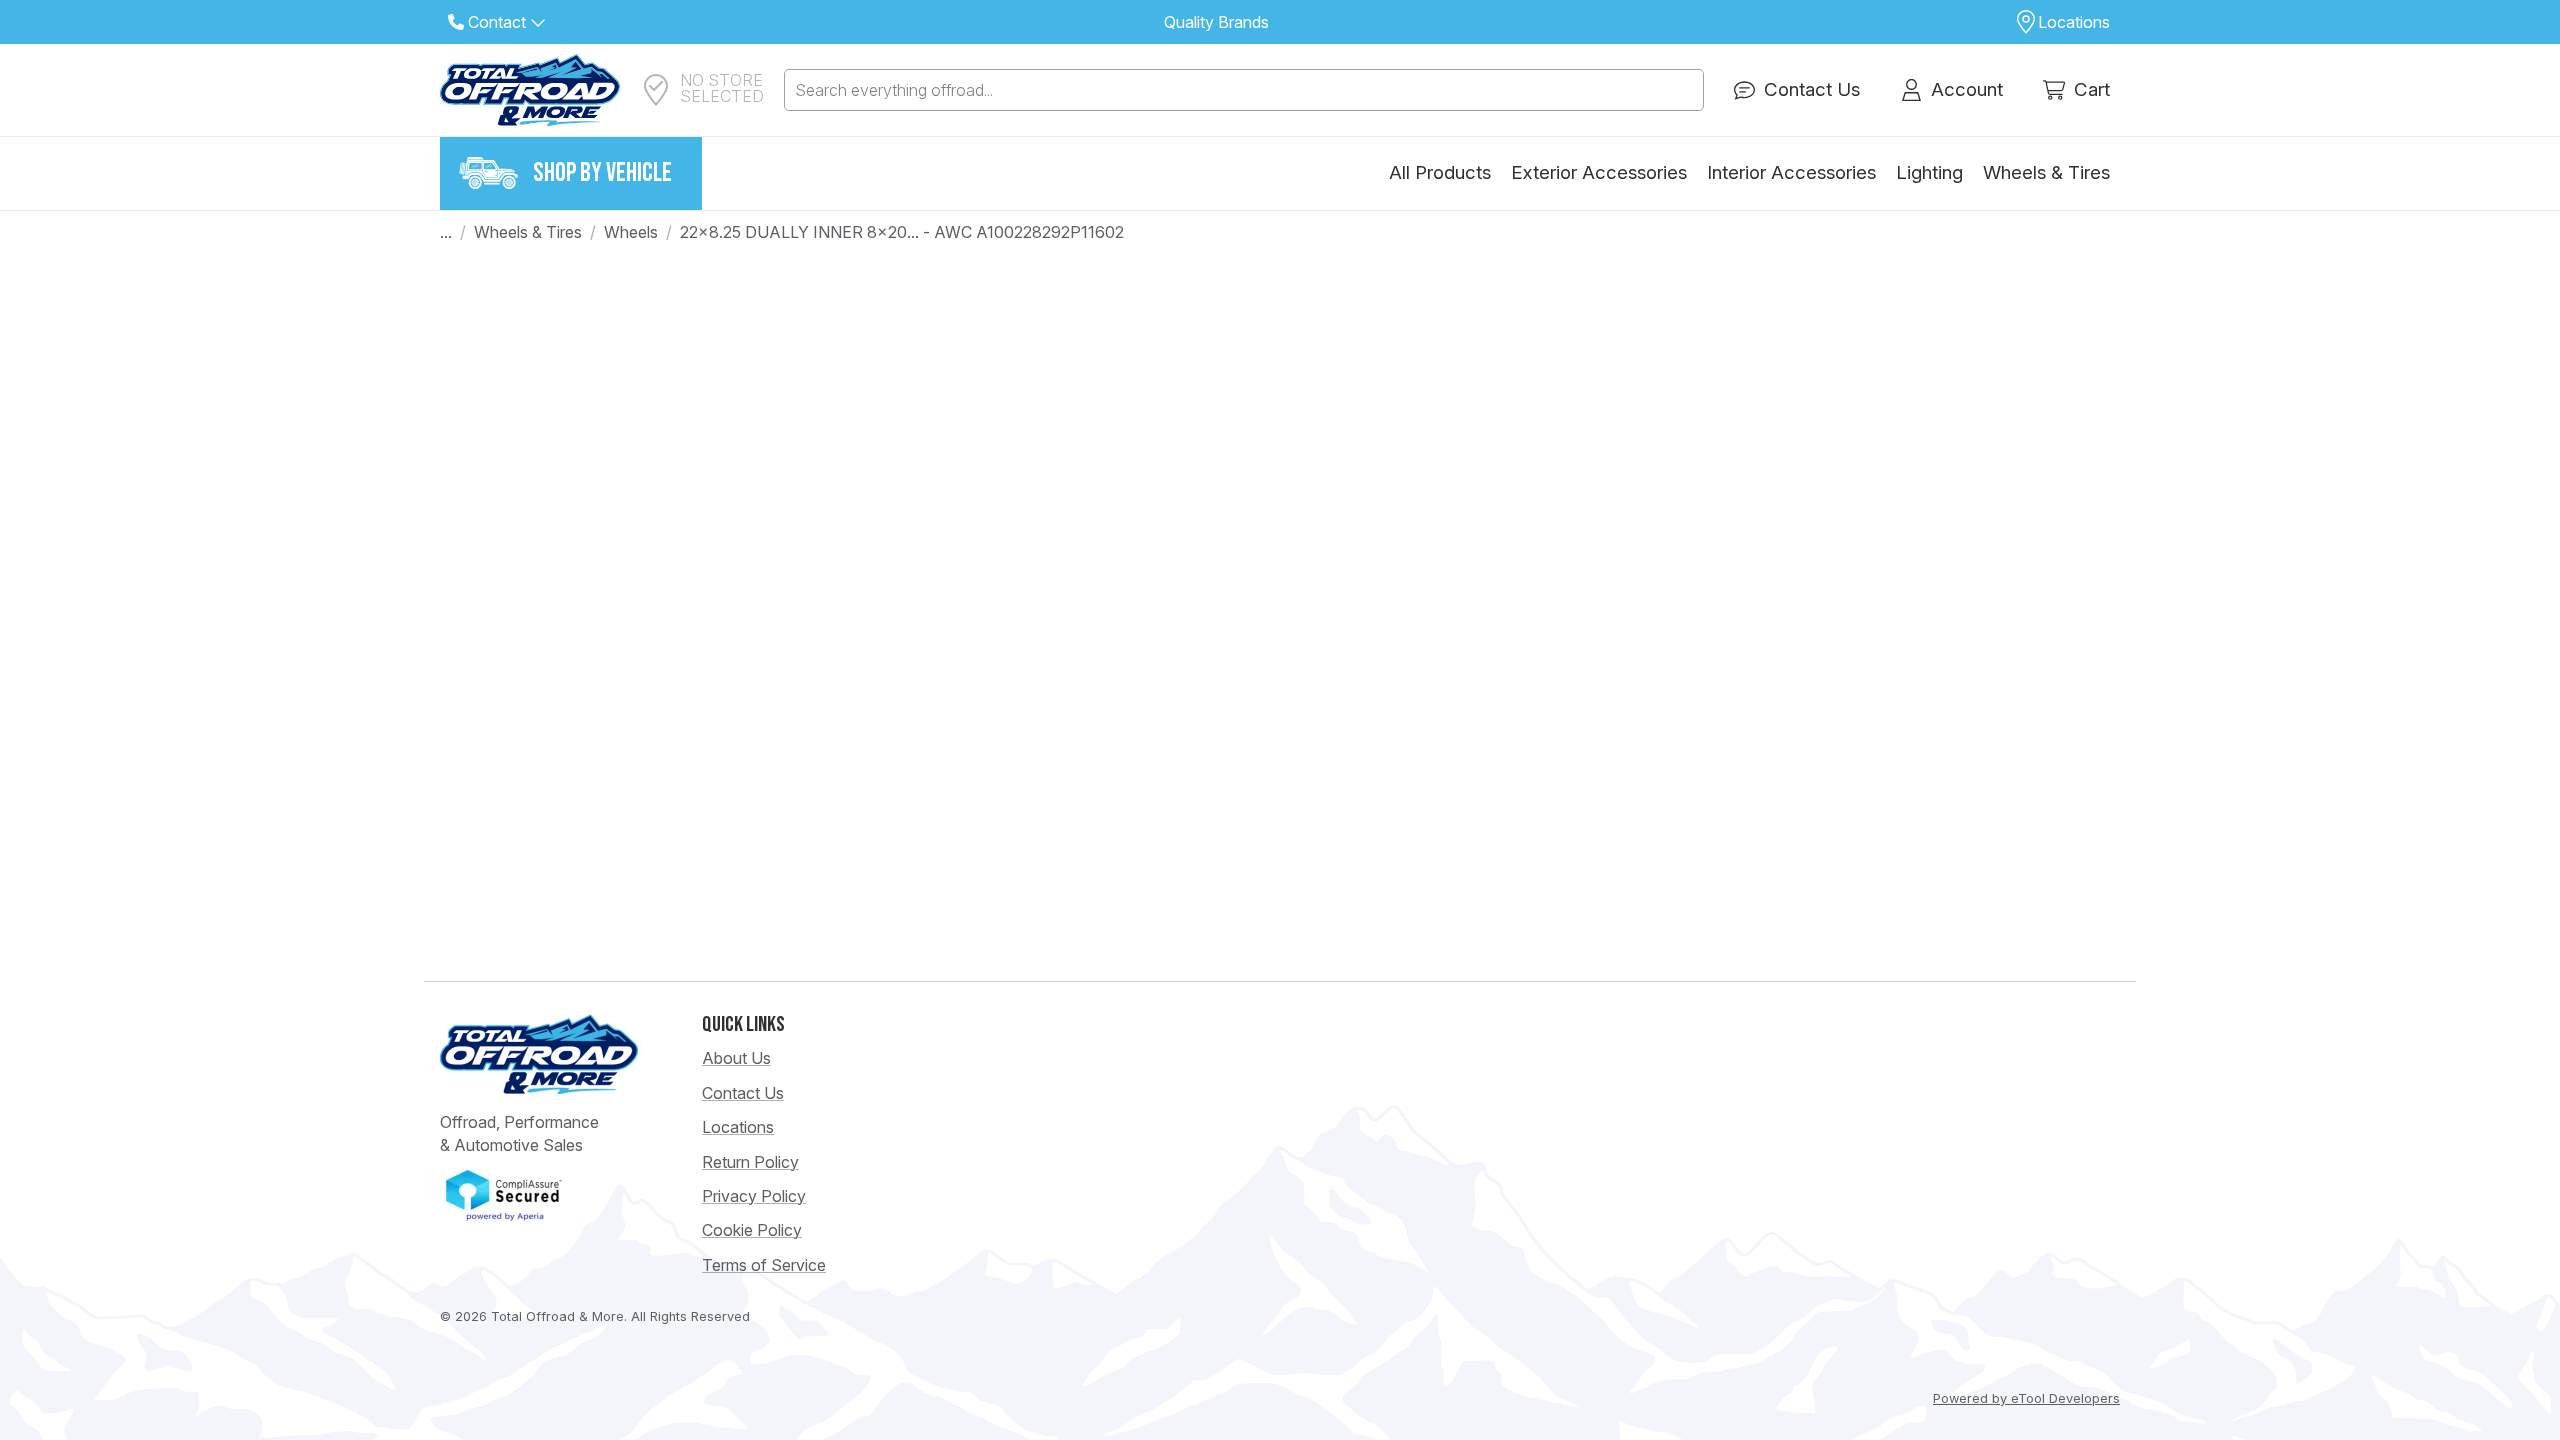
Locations (738, 1127)
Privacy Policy (754, 1196)
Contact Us (743, 1093)
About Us (736, 1058)
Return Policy (750, 1162)
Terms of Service (764, 1265)
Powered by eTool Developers (2026, 1398)
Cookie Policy (752, 1230)
